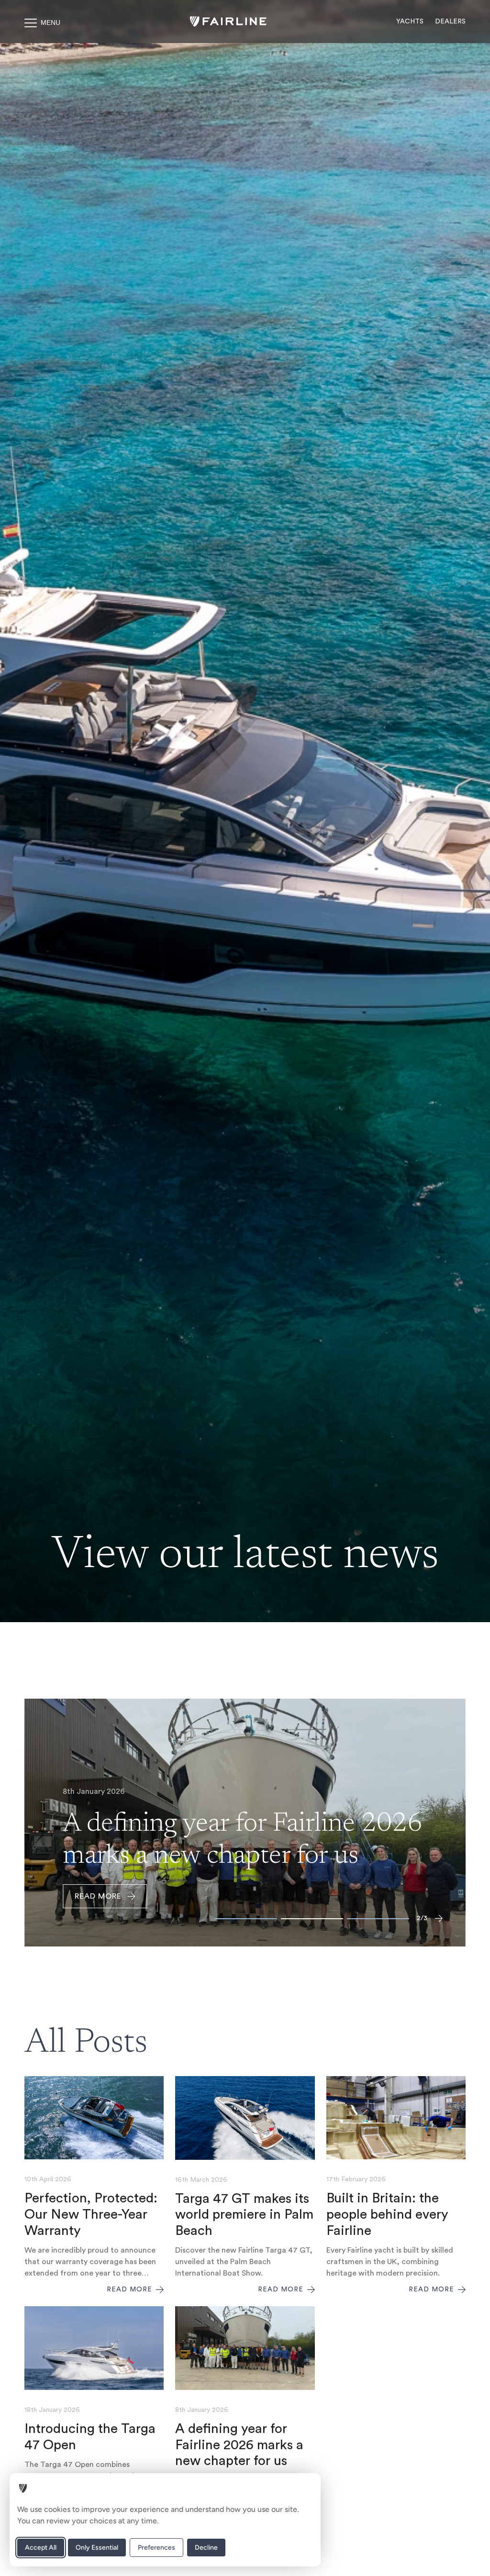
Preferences (156, 2548)
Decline (206, 2548)
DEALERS (450, 22)
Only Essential (97, 2548)
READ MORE (98, 1896)
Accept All (41, 2548)
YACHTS (410, 22)
